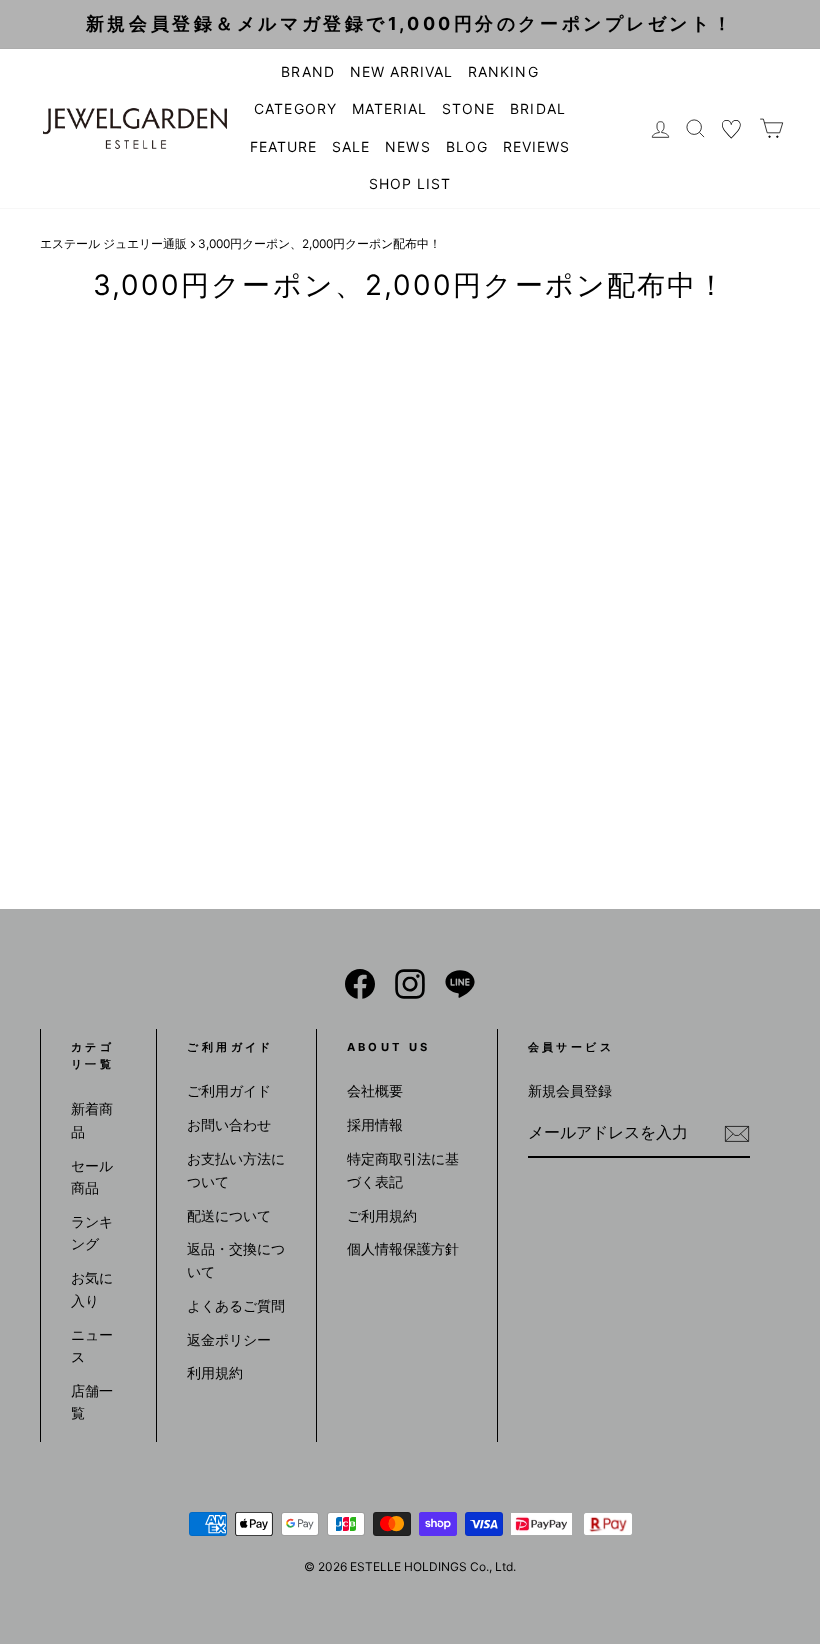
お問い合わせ (229, 1124)
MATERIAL (389, 108)
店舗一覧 (92, 1401)
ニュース (92, 1345)
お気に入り (92, 1288)
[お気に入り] (732, 128)
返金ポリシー (229, 1339)
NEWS (407, 146)
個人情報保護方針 (403, 1248)
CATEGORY (295, 108)
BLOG (467, 146)
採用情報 (375, 1124)
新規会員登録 (570, 1090)
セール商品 (92, 1176)
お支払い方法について (236, 1169)
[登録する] (737, 1134)
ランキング (92, 1232)
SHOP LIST (410, 183)
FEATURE (283, 146)
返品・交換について (236, 1259)
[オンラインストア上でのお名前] (360, 984)
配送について (229, 1215)
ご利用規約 (382, 1215)
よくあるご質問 (236, 1305)
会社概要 (375, 1090)
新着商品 (92, 1119)
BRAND (307, 71)
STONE (468, 108)
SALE (351, 146)
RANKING (503, 71)
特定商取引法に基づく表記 (403, 1169)
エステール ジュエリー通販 (113, 243)
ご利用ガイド (229, 1090)
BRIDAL (537, 108)
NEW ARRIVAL (402, 71)
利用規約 (215, 1372)
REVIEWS (536, 146)
